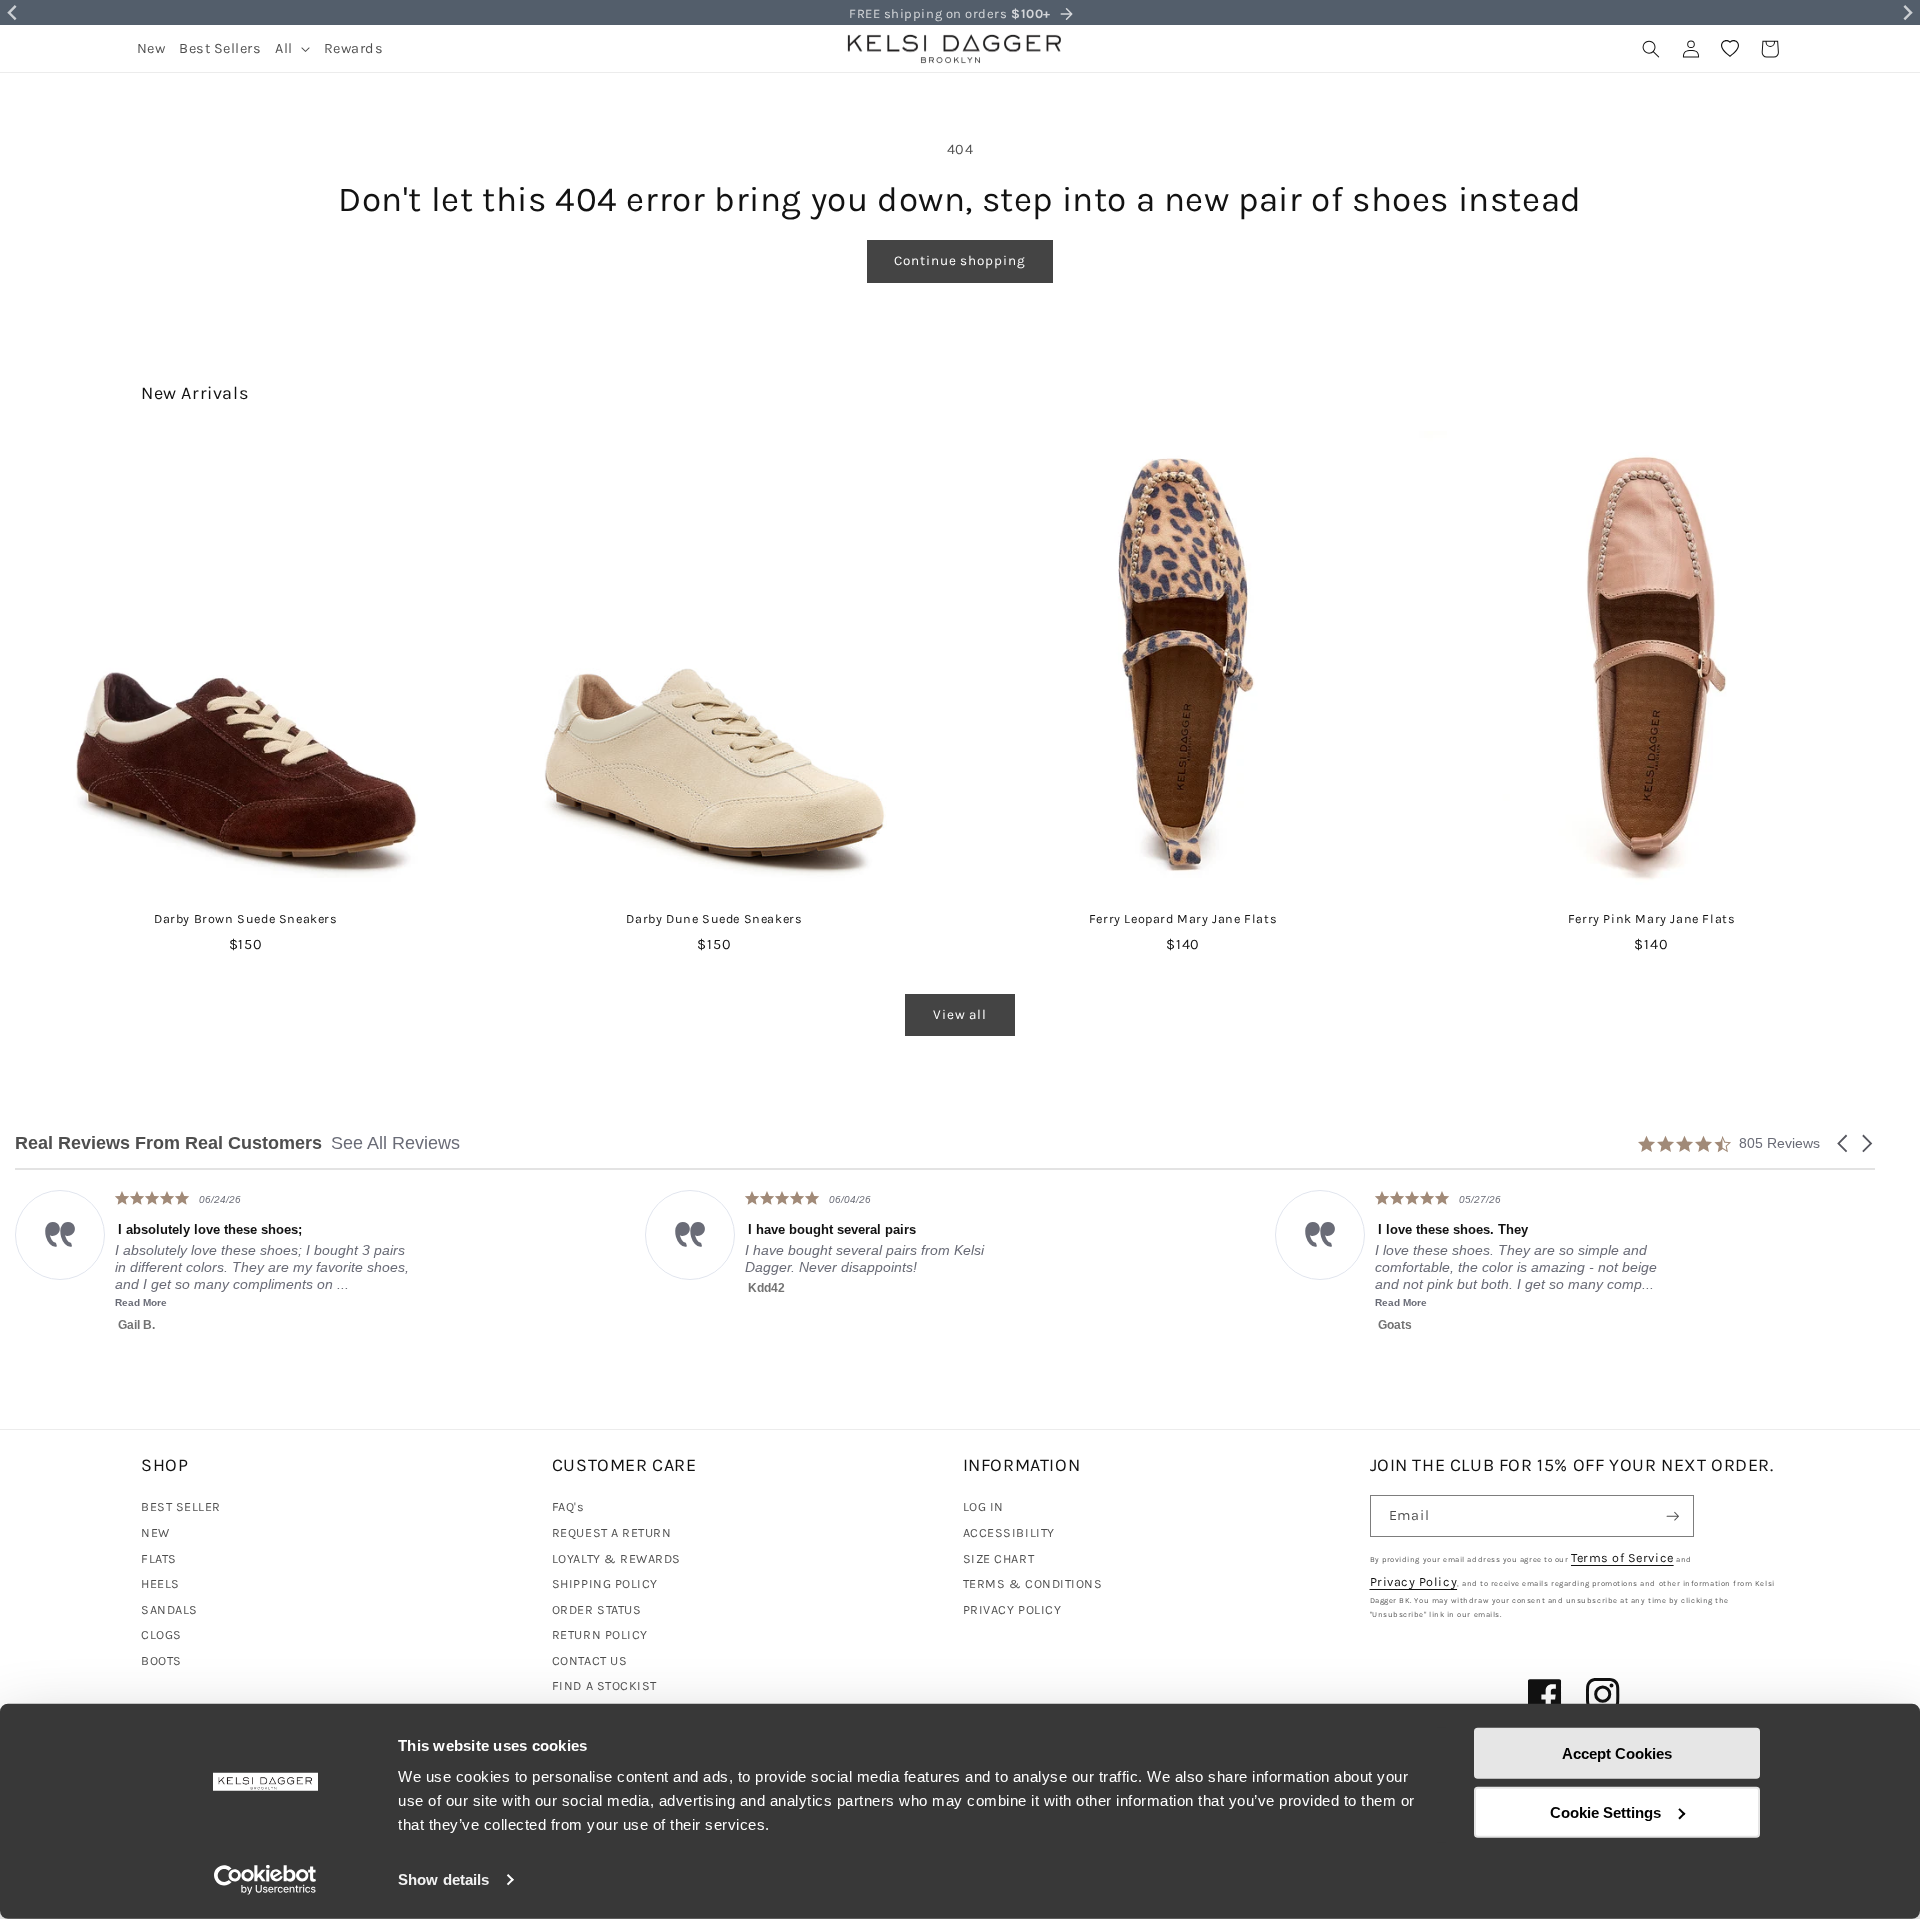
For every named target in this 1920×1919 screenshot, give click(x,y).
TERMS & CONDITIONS (1033, 1583)
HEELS (160, 1583)
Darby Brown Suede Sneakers (246, 918)
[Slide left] (60, 619)
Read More (813, 1302)
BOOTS (161, 1660)
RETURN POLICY (600, 1634)
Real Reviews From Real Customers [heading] (168, 1143)
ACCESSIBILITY (1009, 1532)
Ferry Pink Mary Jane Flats (1652, 918)
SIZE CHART (998, 1558)
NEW (155, 1532)
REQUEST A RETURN (612, 1532)
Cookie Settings (1605, 1811)
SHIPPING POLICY (605, 1583)
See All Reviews (395, 1143)
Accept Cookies (1617, 1753)
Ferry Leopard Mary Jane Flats (1183, 918)
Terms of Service (1622, 1557)
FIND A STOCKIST (604, 1685)
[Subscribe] (1673, 1516)
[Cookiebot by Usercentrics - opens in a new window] (265, 1880)
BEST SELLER (181, 1506)
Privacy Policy (1414, 1581)
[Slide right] (1860, 619)
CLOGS (161, 1634)
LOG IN (983, 1506)
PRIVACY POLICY (1012, 1609)
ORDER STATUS (596, 1609)
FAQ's (568, 1506)
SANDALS (169, 1609)
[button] (292, 48)
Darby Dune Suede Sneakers (714, 918)
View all (960, 1014)
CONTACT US (589, 1660)
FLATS (159, 1558)
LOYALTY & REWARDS (616, 1558)
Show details (443, 1879)
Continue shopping (959, 260)
